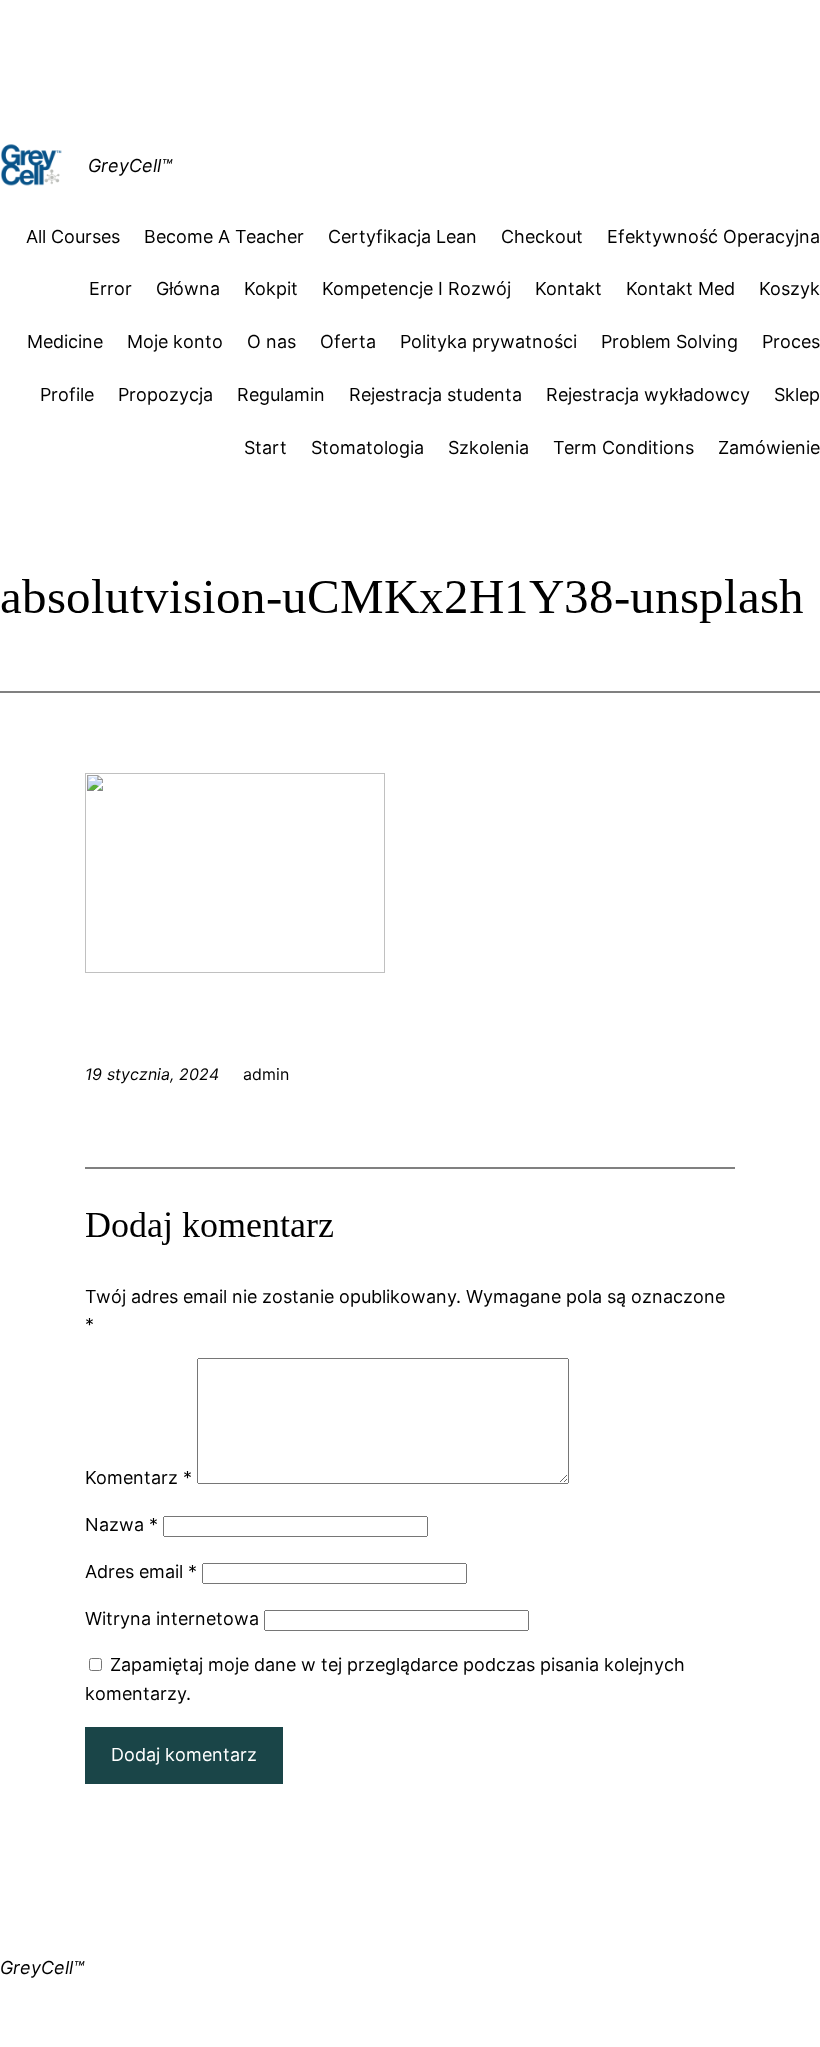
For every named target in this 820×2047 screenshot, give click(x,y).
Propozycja (165, 394)
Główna (188, 288)
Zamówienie (769, 447)
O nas (271, 341)
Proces (791, 341)
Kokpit (271, 288)
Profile (67, 394)
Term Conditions (623, 447)
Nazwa (121, 1524)
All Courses (73, 236)
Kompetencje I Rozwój (416, 288)
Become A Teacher (224, 236)
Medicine (65, 341)
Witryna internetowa (172, 1618)
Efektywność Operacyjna (713, 236)
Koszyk (789, 288)
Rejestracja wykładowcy (648, 394)
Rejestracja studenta (435, 394)
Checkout (542, 236)
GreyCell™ (130, 165)
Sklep (797, 394)
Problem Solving (669, 341)
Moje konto (175, 341)
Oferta (348, 341)
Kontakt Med (680, 288)
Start (265, 447)
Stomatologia (367, 447)
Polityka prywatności (488, 341)
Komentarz (138, 1477)
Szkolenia (488, 447)
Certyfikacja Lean (402, 236)
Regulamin (281, 394)
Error (110, 288)
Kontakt (568, 288)
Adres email (141, 1571)
